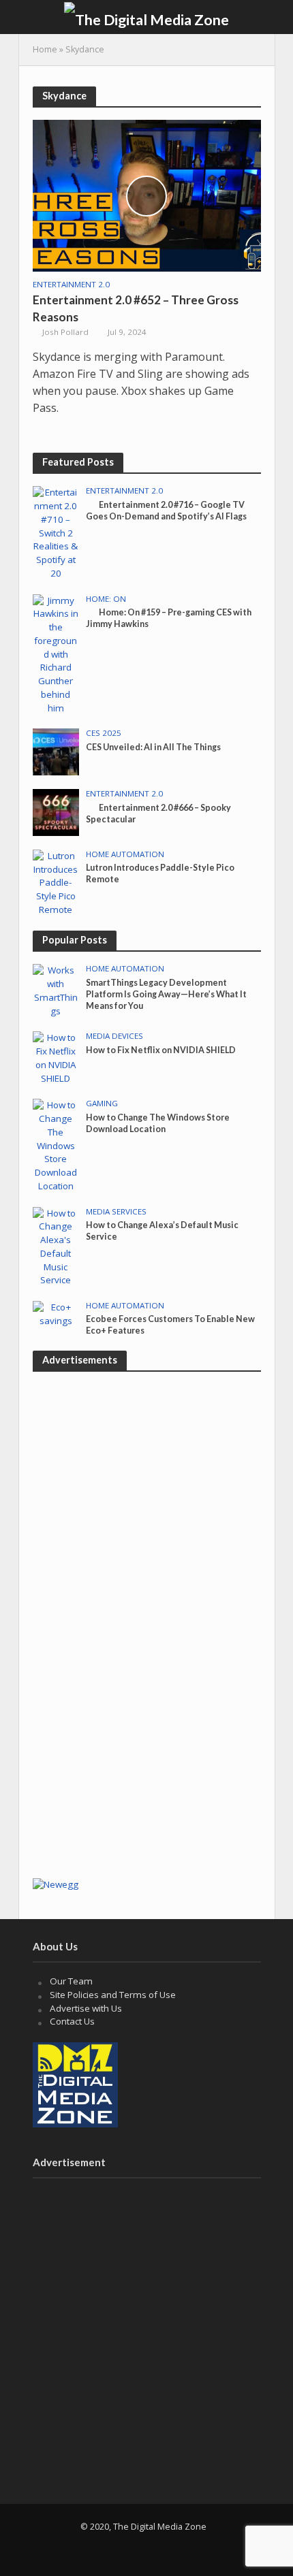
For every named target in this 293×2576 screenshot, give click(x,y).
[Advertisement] (146, 1718)
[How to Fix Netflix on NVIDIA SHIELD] (56, 1057)
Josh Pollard (65, 332)
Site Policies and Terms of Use (113, 1995)
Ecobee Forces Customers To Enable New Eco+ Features (170, 1325)
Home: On (106, 599)
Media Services (116, 1212)
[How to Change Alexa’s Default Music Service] (56, 1246)
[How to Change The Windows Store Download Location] (56, 1145)
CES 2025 (104, 733)
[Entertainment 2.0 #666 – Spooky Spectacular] (56, 811)
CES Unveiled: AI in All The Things (153, 747)
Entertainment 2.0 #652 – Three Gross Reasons (136, 308)
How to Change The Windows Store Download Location (158, 1123)
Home (45, 49)
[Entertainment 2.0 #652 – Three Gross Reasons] (147, 195)
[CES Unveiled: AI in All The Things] (56, 751)
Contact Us (72, 2021)
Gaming (102, 1104)
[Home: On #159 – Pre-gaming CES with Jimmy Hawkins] (56, 654)
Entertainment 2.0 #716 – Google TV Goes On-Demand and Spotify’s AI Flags (166, 511)
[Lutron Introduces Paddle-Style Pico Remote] (56, 882)
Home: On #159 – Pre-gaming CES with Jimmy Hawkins (169, 618)
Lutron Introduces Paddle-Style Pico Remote (160, 873)
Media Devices (114, 1036)
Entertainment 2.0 (71, 285)
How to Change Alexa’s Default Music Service (162, 1231)
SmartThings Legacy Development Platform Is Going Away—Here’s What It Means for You (166, 994)
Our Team (71, 1981)
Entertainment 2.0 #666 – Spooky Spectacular (158, 814)
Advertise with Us (86, 2008)
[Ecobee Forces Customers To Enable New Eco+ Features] (56, 1313)
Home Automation (125, 854)
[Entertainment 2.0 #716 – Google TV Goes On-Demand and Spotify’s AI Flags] (56, 532)
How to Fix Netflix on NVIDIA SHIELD (161, 1050)
